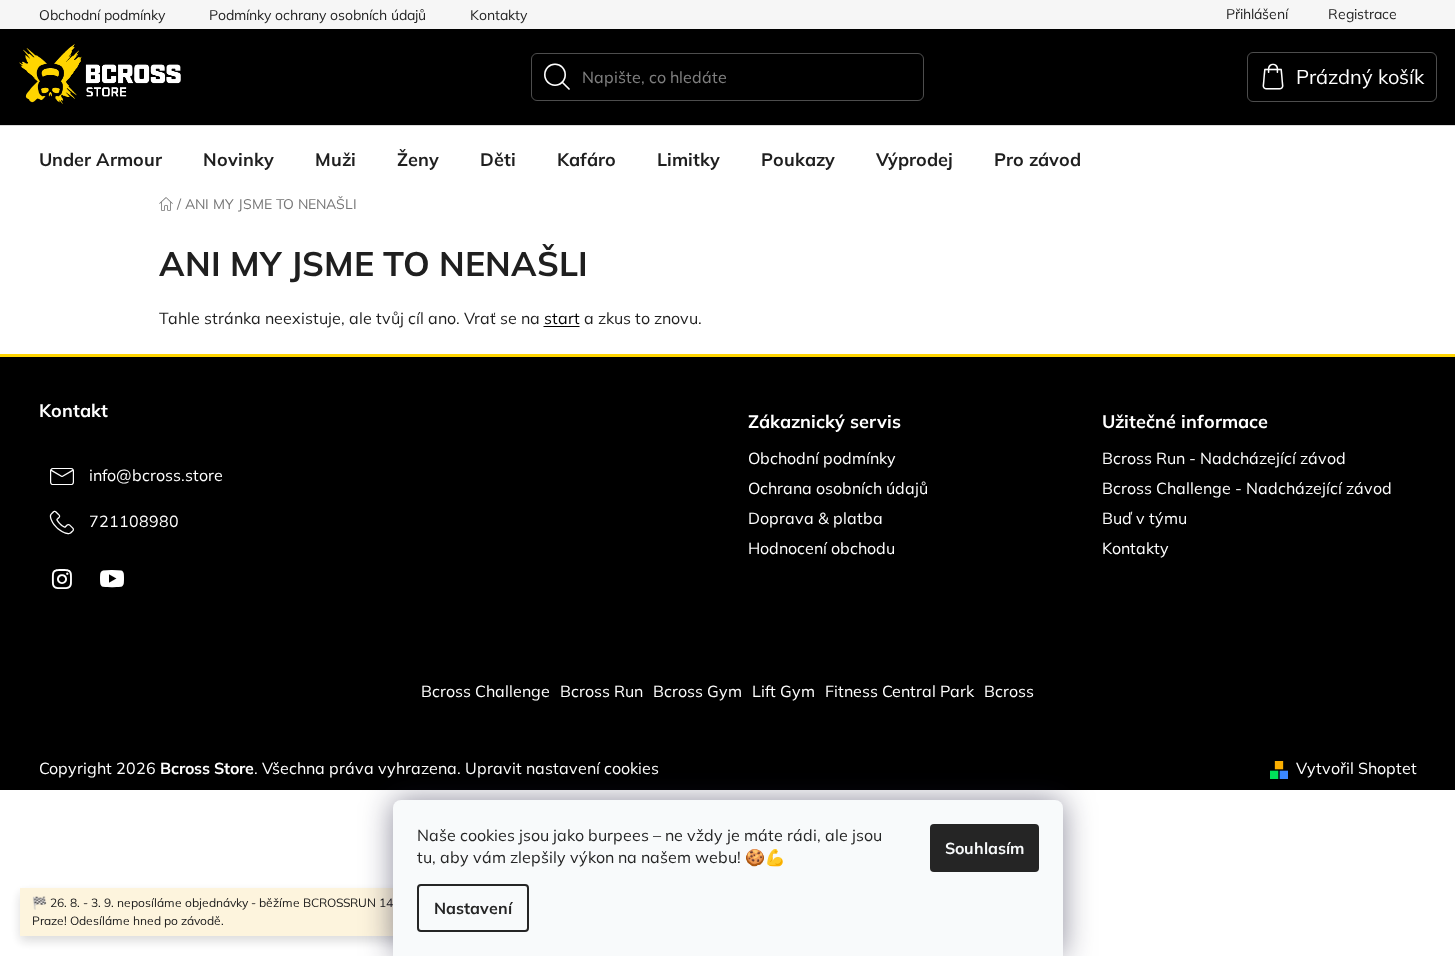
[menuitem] (100, 160)
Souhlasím (984, 848)
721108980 (134, 521)
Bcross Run (601, 691)
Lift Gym (783, 691)
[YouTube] (112, 579)
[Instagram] (62, 579)
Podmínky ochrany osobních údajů (317, 15)
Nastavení (473, 908)
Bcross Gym (697, 691)
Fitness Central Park (899, 691)
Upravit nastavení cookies (562, 768)
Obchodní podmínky (102, 15)
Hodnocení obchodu (821, 548)
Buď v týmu (1144, 518)
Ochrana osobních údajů (838, 488)
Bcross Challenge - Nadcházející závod (1247, 488)
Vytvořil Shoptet (1356, 768)
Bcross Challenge (485, 691)
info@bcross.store (156, 475)
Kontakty (498, 15)
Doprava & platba (815, 518)
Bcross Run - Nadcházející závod (1224, 458)
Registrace (1362, 14)
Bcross (1009, 691)
